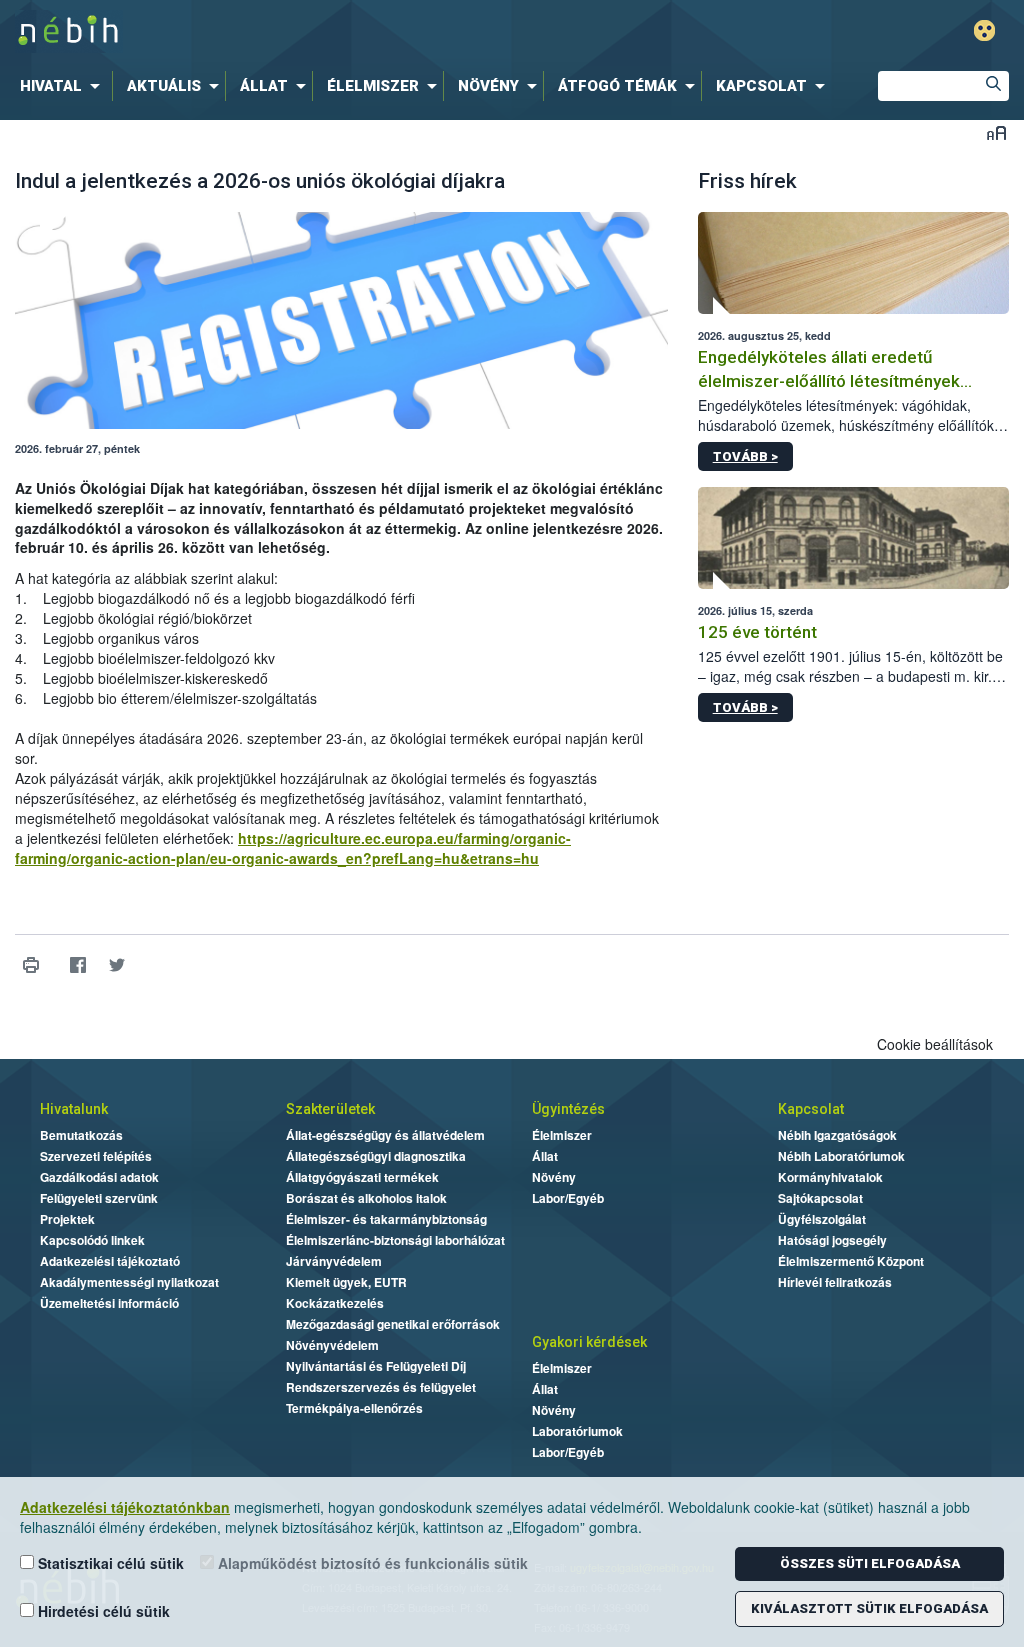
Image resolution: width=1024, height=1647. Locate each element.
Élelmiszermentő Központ (851, 1261)
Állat (545, 1156)
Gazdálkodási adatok (99, 1177)
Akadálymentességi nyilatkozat (129, 1282)
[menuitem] (64, 86)
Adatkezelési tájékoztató (110, 1261)
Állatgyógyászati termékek (362, 1177)
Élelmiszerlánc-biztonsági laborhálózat (395, 1240)
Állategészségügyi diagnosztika (376, 1156)
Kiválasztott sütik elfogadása (869, 1608)
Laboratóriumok (577, 1431)
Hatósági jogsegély (832, 1240)
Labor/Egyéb (568, 1198)
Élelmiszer (562, 1135)
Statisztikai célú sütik (109, 1563)
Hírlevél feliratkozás (835, 1282)
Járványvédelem (334, 1261)
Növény (554, 1177)
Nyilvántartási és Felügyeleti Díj (376, 1366)
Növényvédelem (332, 1345)
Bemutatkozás (81, 1135)
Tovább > (745, 456)
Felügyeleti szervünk (99, 1198)
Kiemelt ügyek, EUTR (346, 1282)
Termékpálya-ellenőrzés (354, 1408)
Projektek (67, 1219)
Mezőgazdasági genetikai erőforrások (393, 1324)
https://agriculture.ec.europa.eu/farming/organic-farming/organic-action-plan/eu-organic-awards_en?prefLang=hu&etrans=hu (293, 848)
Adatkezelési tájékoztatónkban (125, 1507)
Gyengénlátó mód (984, 30)
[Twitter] (116, 965)
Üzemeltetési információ (109, 1303)
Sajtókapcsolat (820, 1198)
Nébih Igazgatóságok (837, 1135)
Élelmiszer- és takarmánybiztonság (386, 1219)
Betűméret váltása (996, 132)
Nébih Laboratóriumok (841, 1156)
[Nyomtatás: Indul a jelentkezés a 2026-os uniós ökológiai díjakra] (30, 965)
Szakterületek (330, 1109)
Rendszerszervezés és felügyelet (381, 1387)
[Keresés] (994, 86)
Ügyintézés (568, 1109)
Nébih (304, 31)
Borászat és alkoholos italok (366, 1198)
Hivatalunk (74, 1109)
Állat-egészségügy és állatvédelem (385, 1135)
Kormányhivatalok (830, 1177)
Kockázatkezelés (335, 1303)
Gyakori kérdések (589, 1342)
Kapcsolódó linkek (92, 1240)
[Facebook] (77, 965)
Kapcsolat (811, 1109)
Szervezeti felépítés (96, 1156)
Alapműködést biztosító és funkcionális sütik (371, 1563)
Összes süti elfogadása (870, 1563)
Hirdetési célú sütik (102, 1611)
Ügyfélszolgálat (822, 1219)
